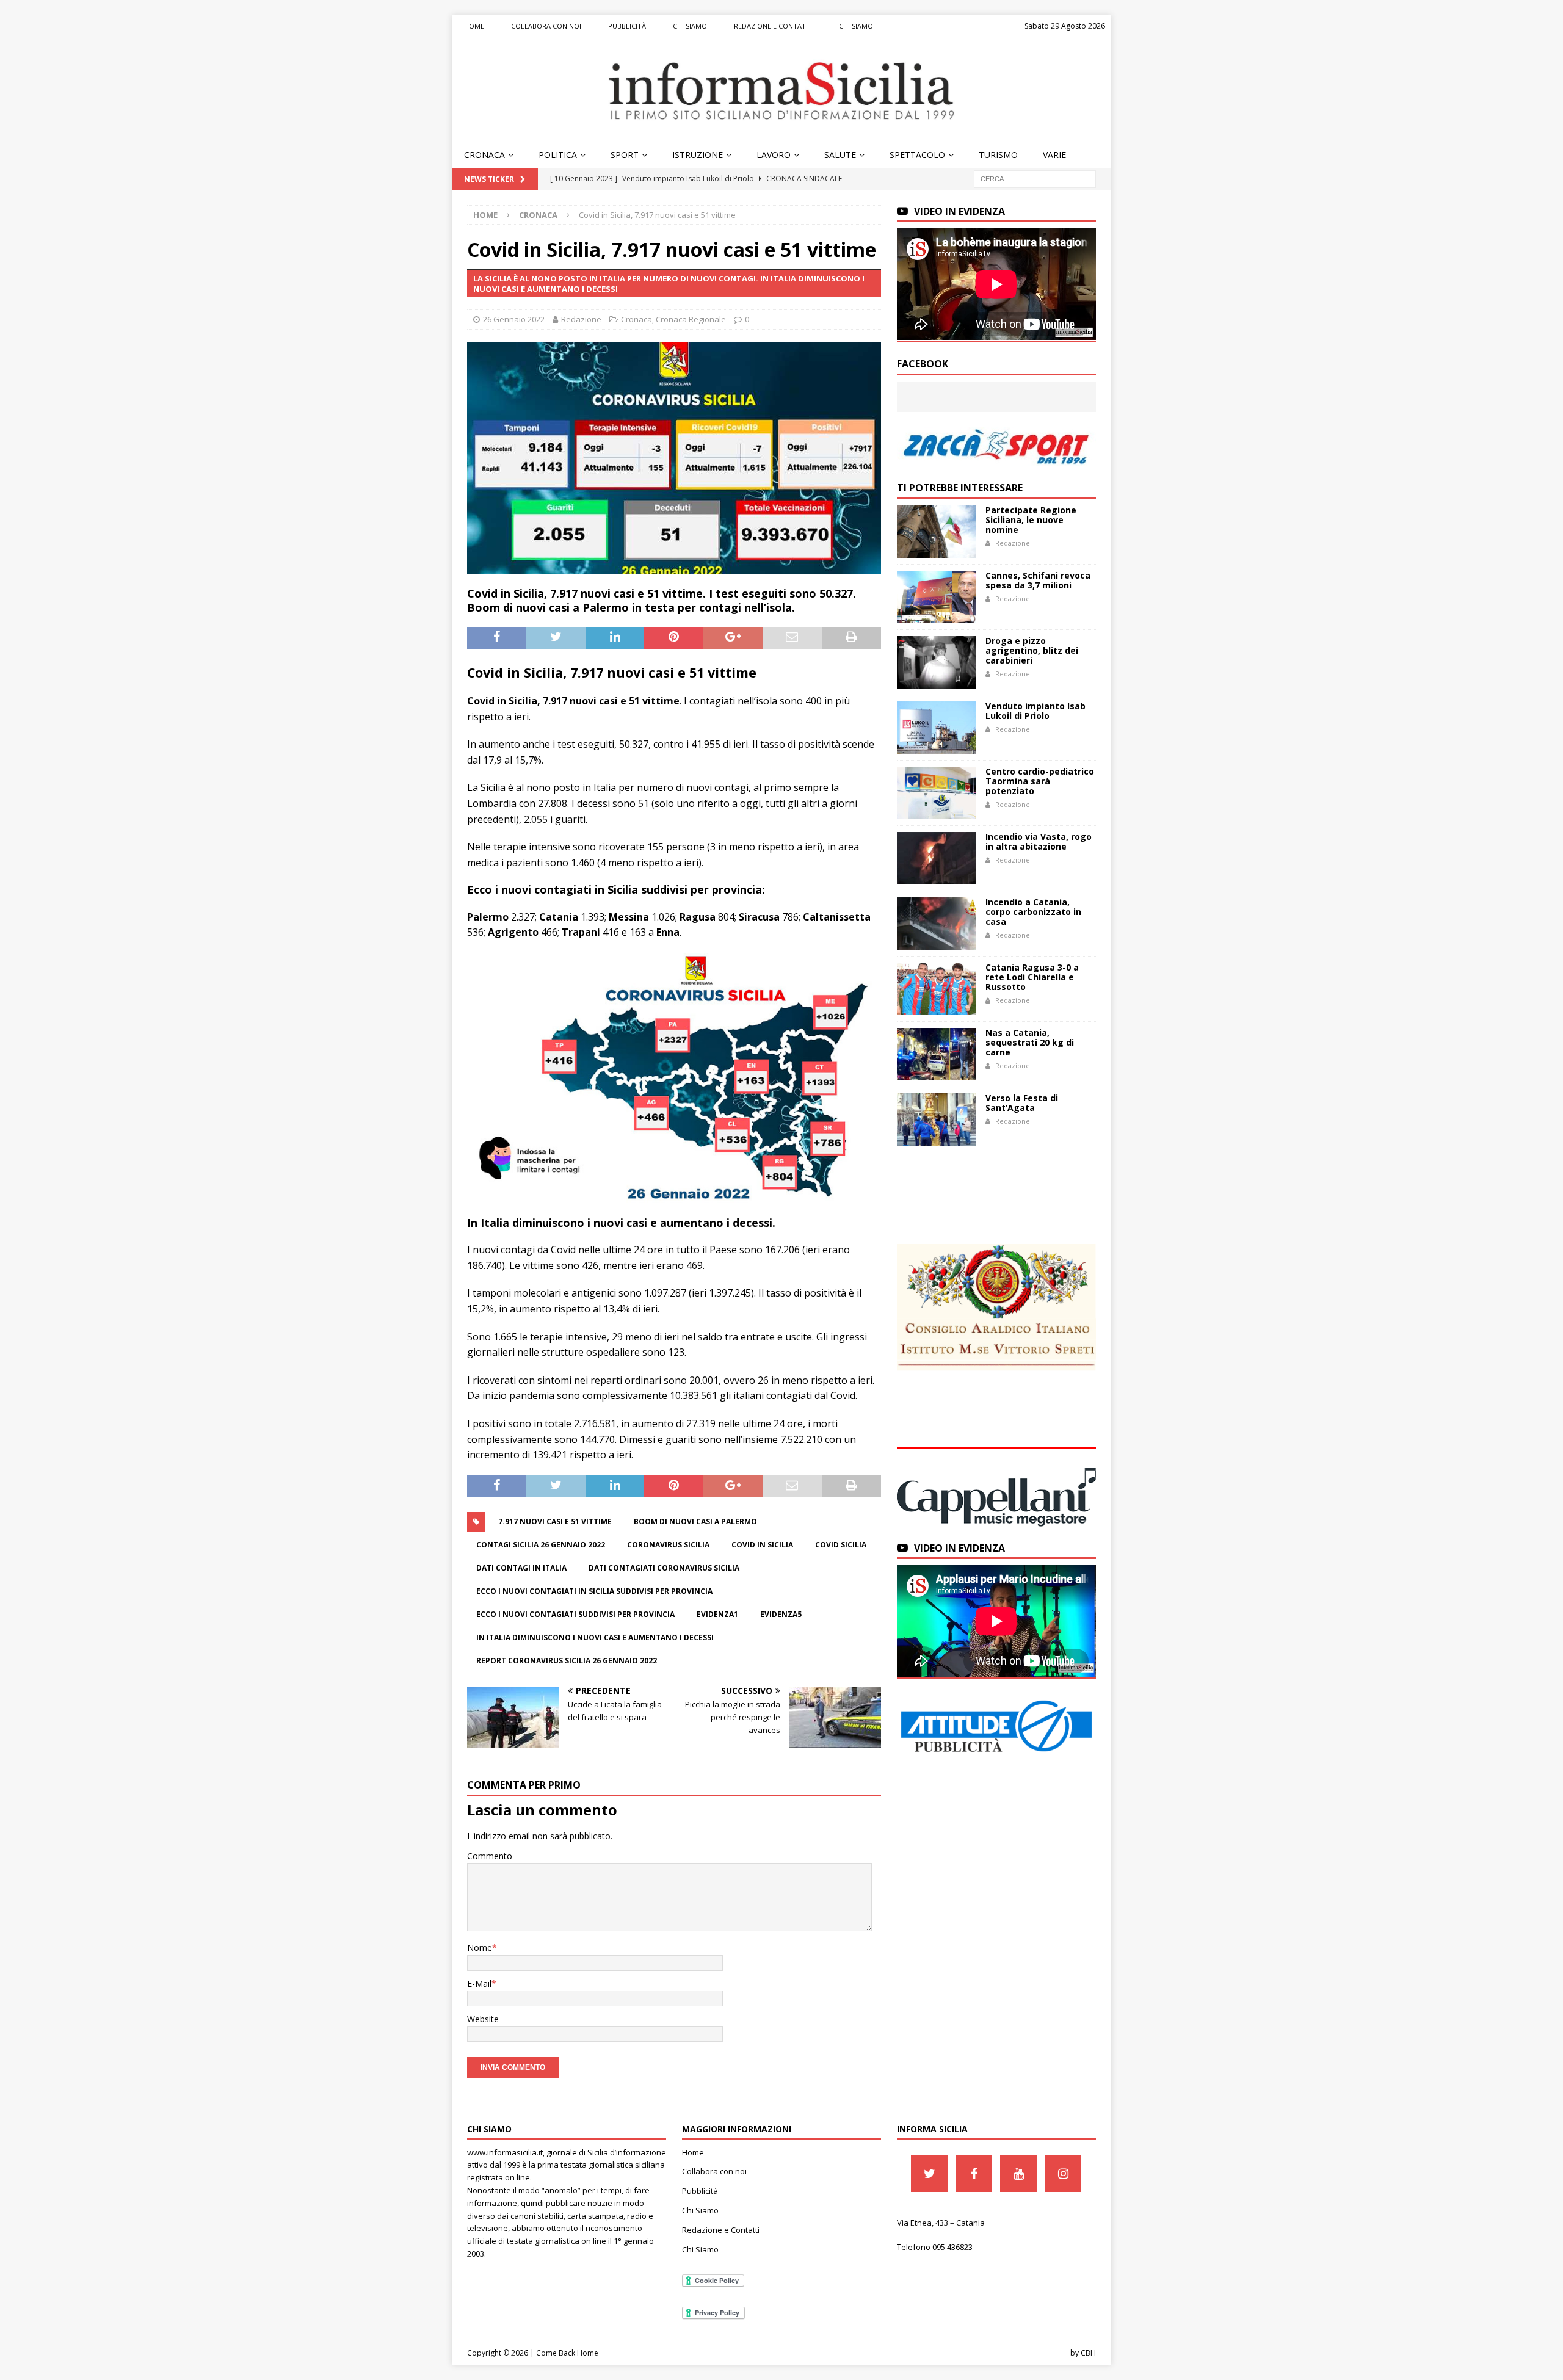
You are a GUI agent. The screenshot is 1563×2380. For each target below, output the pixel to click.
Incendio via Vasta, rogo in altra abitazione (1039, 841)
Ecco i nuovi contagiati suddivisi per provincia (575, 1614)
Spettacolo (917, 155)
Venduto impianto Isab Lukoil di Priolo (1035, 711)
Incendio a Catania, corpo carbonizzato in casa (1033, 912)
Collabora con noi (546, 26)
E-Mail (479, 1984)
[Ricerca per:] (1035, 178)
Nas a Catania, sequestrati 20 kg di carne (1030, 1042)
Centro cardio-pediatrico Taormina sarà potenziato (1040, 781)
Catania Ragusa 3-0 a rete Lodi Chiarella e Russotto (1032, 977)
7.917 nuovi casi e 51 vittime (555, 1521)
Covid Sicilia (841, 1545)
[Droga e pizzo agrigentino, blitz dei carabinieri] (937, 662)
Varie (1054, 155)
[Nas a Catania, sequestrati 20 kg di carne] (937, 1054)
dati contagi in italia (521, 1568)
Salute (840, 155)
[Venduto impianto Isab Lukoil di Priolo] (937, 728)
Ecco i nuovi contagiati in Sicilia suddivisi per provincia (594, 1591)
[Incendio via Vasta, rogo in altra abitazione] (937, 858)
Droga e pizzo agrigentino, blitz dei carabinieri (1032, 650)
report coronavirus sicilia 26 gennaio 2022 (567, 1661)
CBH (1088, 2353)
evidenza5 (781, 1614)
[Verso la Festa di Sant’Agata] (937, 1119)
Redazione (581, 319)
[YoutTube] (1018, 2174)
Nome (480, 1948)
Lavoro (774, 155)
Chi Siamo (690, 26)
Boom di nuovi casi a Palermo (695, 1521)
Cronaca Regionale (691, 319)
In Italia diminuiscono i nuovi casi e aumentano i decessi (595, 1637)
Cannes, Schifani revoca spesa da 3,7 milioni (1038, 580)
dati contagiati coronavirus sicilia (664, 1568)
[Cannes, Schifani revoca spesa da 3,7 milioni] (937, 597)
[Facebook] (974, 2174)
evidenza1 (717, 1614)
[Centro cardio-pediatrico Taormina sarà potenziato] (937, 793)
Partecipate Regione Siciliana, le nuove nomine (1031, 520)
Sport (625, 155)
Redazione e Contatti (773, 26)
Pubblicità (627, 26)
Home (474, 26)
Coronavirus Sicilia (668, 1545)
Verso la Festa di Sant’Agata (1022, 1103)
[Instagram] (1063, 2174)
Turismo (998, 155)
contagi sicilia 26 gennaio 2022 (541, 1545)
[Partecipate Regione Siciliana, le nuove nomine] (937, 532)
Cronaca (484, 155)
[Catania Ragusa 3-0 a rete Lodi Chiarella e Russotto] (937, 989)
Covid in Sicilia (762, 1545)
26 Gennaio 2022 (514, 319)
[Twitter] (929, 2174)
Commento (490, 1856)
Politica (558, 155)
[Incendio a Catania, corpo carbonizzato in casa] (937, 924)
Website (483, 2019)
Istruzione (698, 155)
